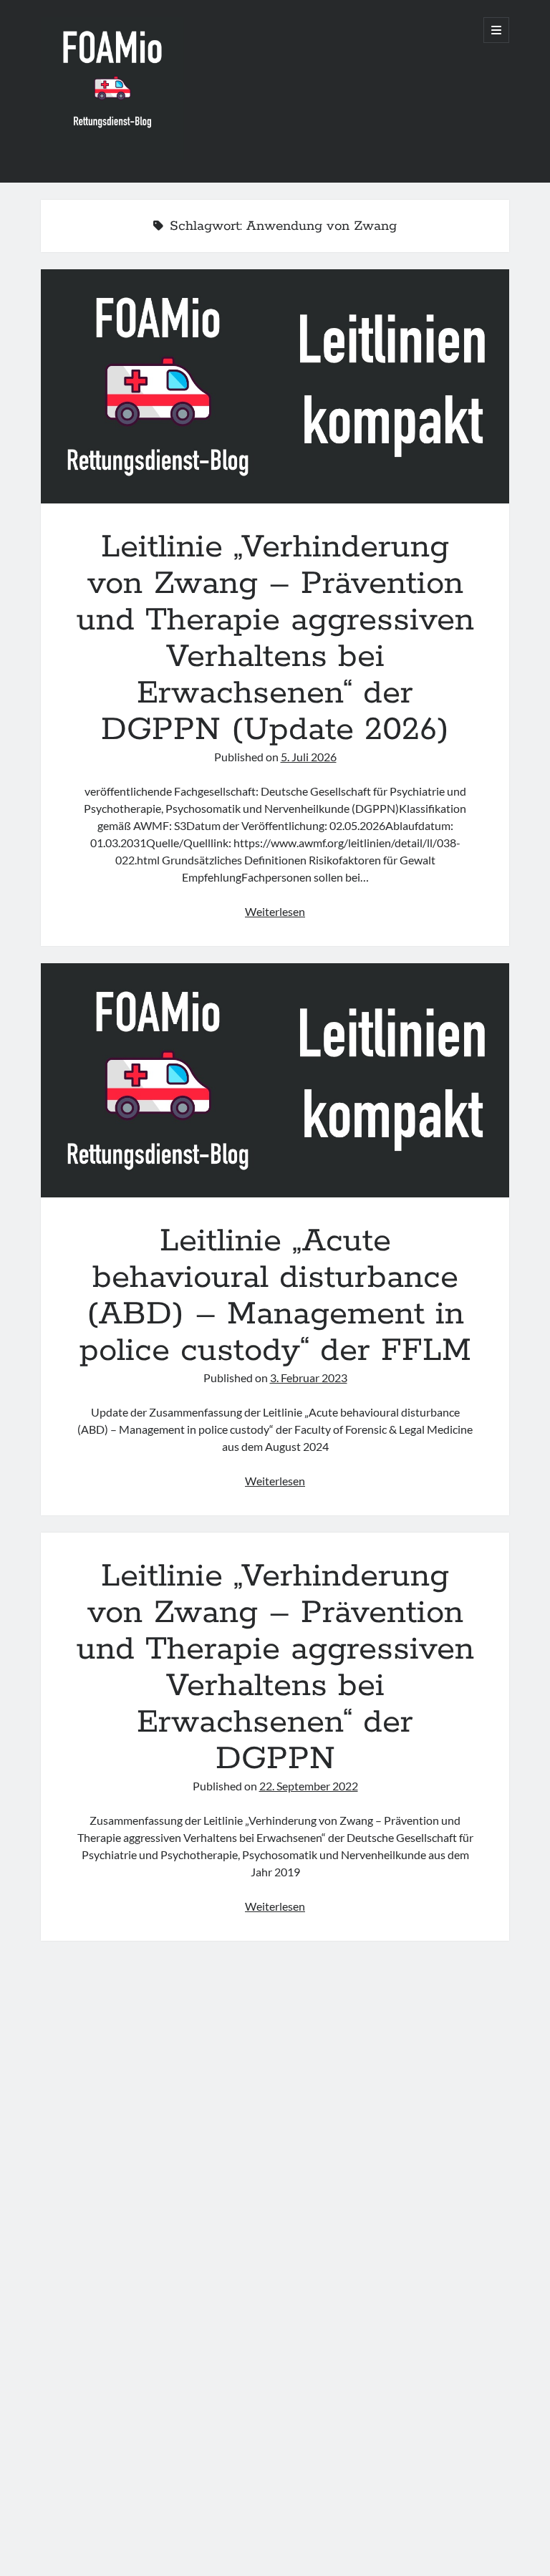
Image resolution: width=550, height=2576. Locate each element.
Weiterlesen (275, 911)
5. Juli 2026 (309, 757)
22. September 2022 (309, 1786)
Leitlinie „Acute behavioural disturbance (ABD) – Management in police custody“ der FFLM (275, 1080)
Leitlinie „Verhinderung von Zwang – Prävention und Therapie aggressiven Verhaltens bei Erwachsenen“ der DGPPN (275, 1668)
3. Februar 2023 (309, 1378)
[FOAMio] (112, 155)
